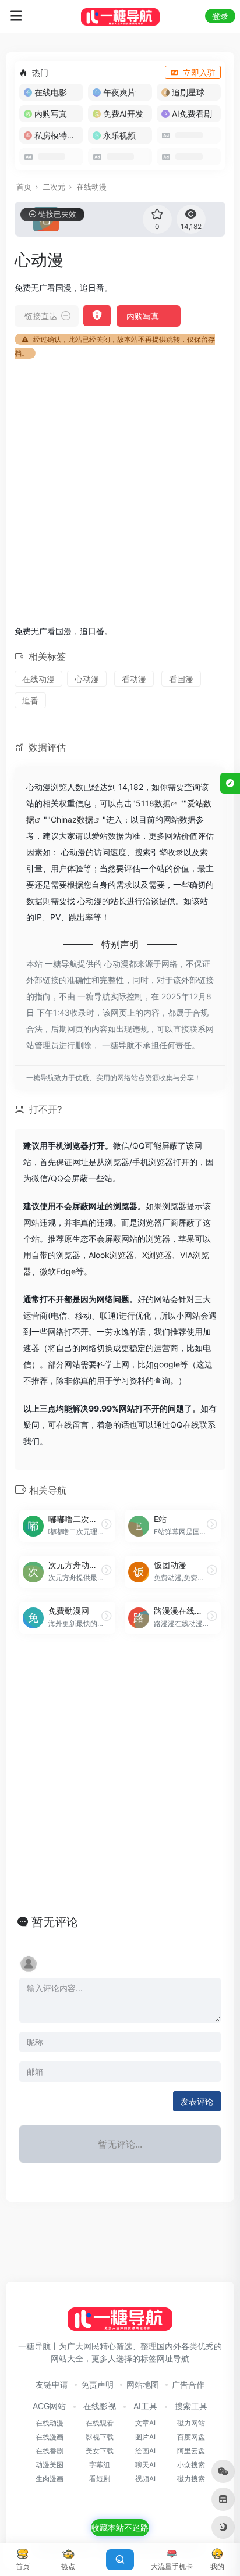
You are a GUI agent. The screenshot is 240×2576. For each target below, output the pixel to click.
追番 (30, 700)
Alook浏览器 (111, 1255)
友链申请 (52, 2384)
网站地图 (143, 2384)
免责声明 (97, 2384)
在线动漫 (91, 187)
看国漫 (181, 679)
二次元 (54, 187)
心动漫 (87, 679)
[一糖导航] (120, 16)
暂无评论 (55, 1922)
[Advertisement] (120, 490)
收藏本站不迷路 (120, 2527)
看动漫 (134, 679)
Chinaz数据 (72, 819)
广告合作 (188, 2384)
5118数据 (153, 803)
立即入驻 (199, 72)
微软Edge (58, 1271)
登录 (220, 16)
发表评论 (197, 2101)
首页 (24, 187)
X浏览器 (157, 1255)
